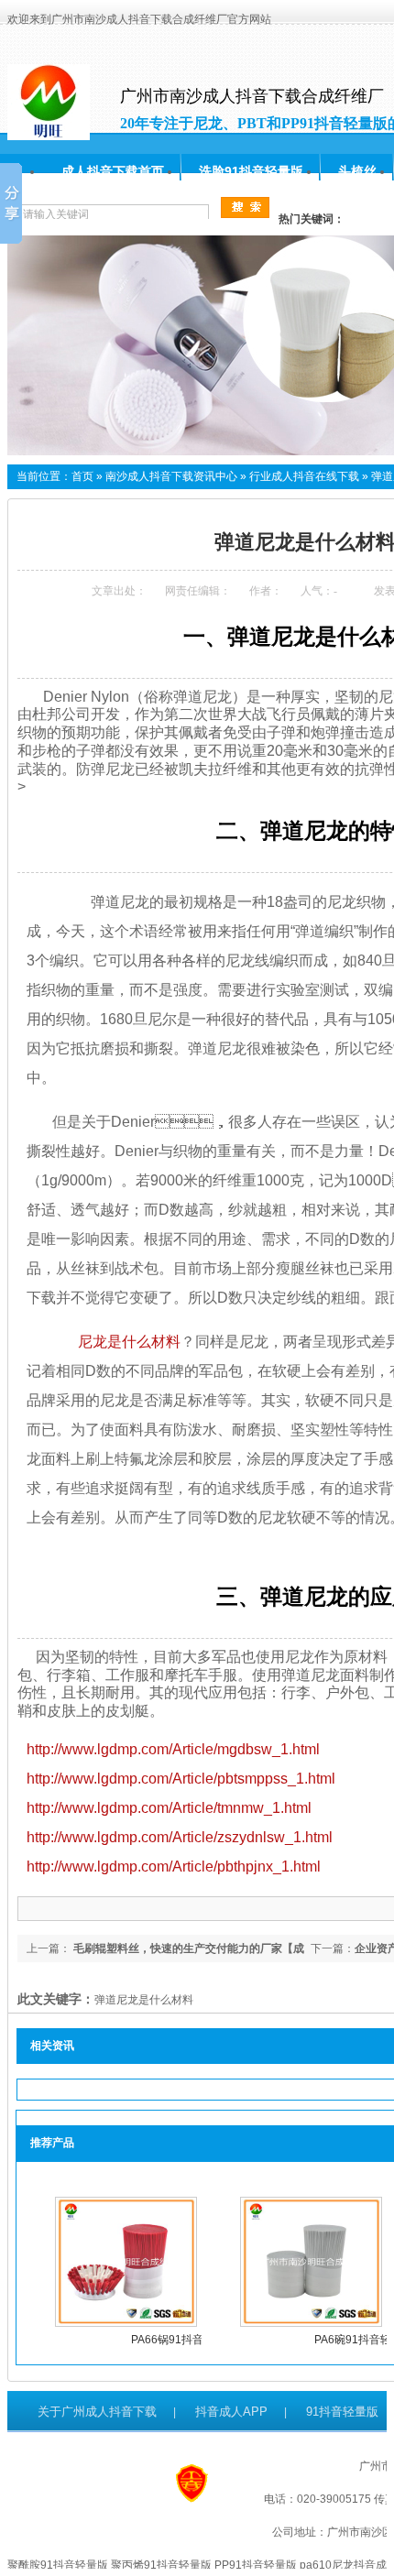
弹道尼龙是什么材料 (144, 2000)
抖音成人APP (231, 2412)
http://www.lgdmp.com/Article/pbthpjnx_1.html (174, 1867)
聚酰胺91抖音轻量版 (58, 2565)
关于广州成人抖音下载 (97, 2412)
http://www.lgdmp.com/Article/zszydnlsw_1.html (180, 1837)
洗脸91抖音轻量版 (251, 171)
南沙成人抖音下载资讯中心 (171, 476)
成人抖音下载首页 (113, 171)
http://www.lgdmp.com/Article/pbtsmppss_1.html (181, 1779)
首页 (82, 476)
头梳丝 (357, 171)
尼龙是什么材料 (123, 1342)
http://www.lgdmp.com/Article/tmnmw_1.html (169, 1808)
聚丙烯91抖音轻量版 (161, 2565)
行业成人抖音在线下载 (304, 476)
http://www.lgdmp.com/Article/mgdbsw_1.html (173, 1749)
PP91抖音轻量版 (256, 2565)
